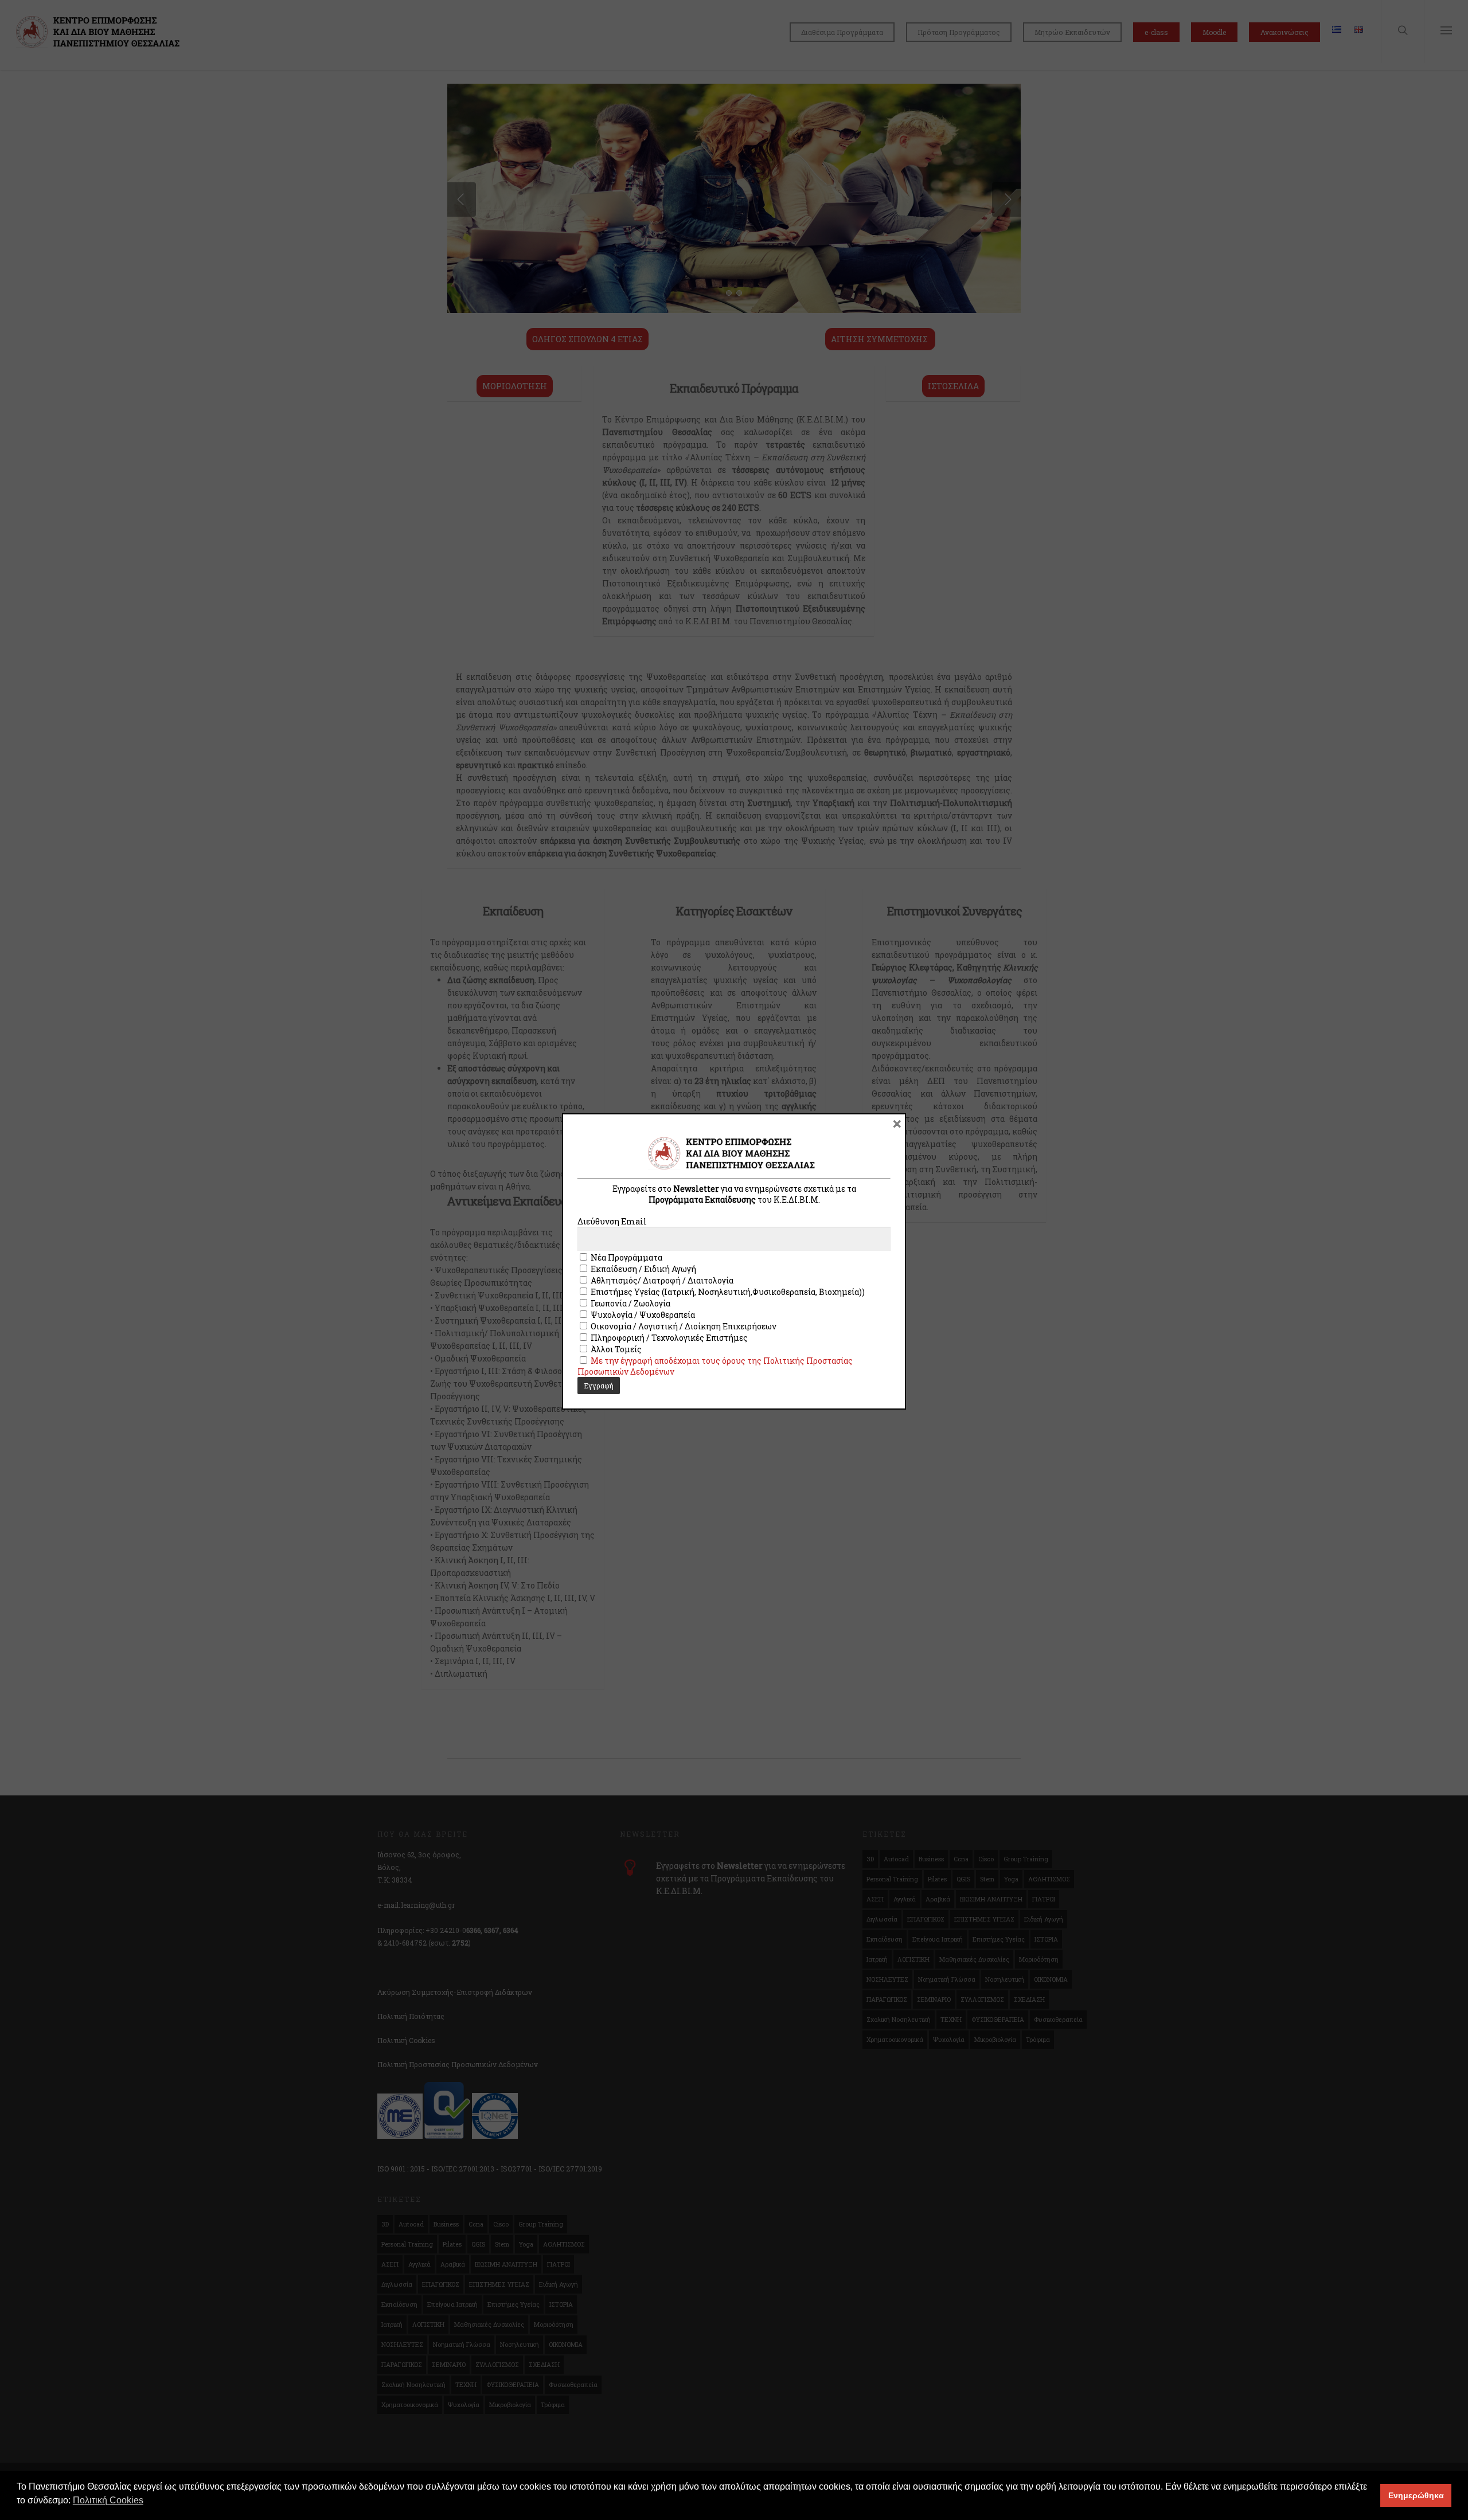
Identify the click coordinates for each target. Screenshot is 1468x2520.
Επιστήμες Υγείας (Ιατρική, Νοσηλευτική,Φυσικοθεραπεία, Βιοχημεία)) (727, 1292)
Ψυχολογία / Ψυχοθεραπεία (642, 1315)
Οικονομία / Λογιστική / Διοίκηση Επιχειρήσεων (683, 1326)
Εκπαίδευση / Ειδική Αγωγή (643, 1269)
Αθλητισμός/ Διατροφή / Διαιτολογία (661, 1280)
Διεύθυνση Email (612, 1221)
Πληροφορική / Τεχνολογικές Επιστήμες (668, 1338)
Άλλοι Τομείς (615, 1349)
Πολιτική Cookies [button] (108, 2500)
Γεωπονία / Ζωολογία (630, 1303)
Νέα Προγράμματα (626, 1257)
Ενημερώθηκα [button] (1416, 2495)
